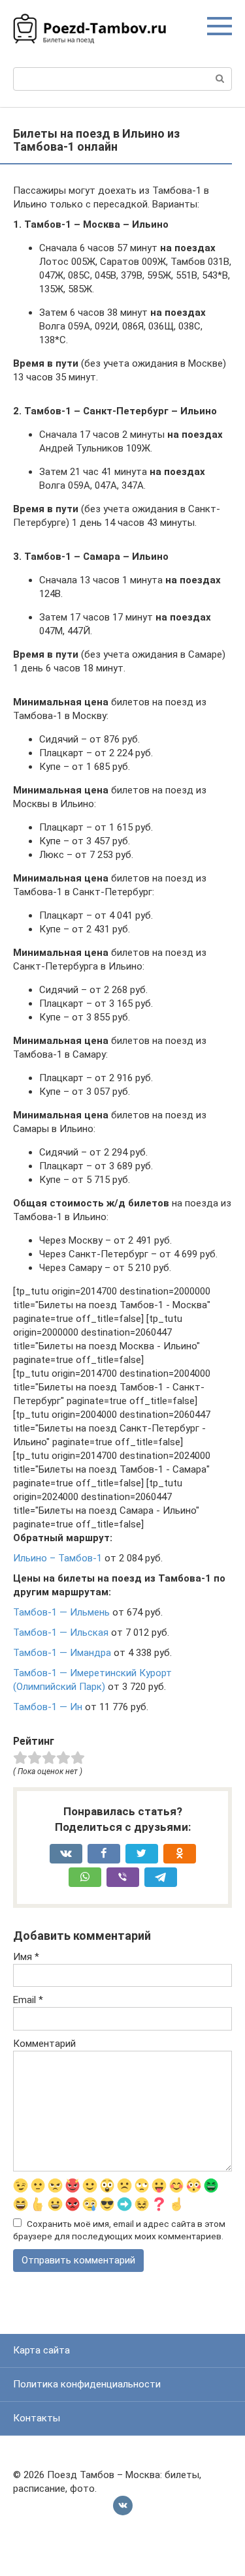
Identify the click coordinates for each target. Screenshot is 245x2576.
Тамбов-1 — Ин (48, 1707)
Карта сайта (41, 2350)
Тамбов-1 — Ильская (61, 1633)
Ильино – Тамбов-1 (57, 1558)
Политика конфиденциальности (87, 2384)
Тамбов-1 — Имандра (62, 1653)
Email (28, 2000)
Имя (26, 1957)
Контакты (37, 2418)
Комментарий (44, 2044)
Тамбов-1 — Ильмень (61, 1612)
